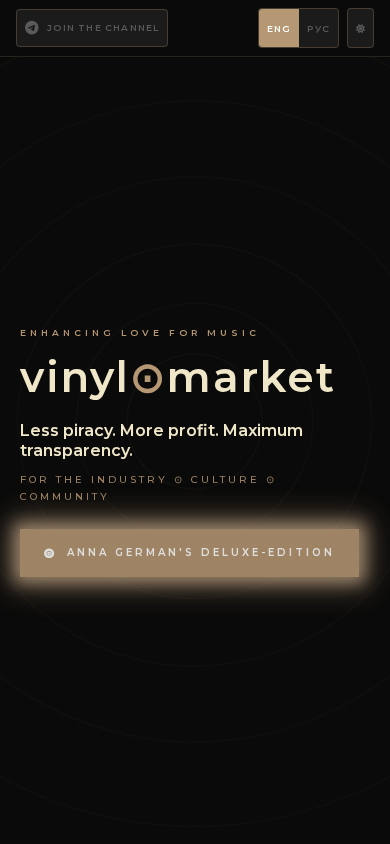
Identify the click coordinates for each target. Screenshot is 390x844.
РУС (318, 28)
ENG (279, 28)
